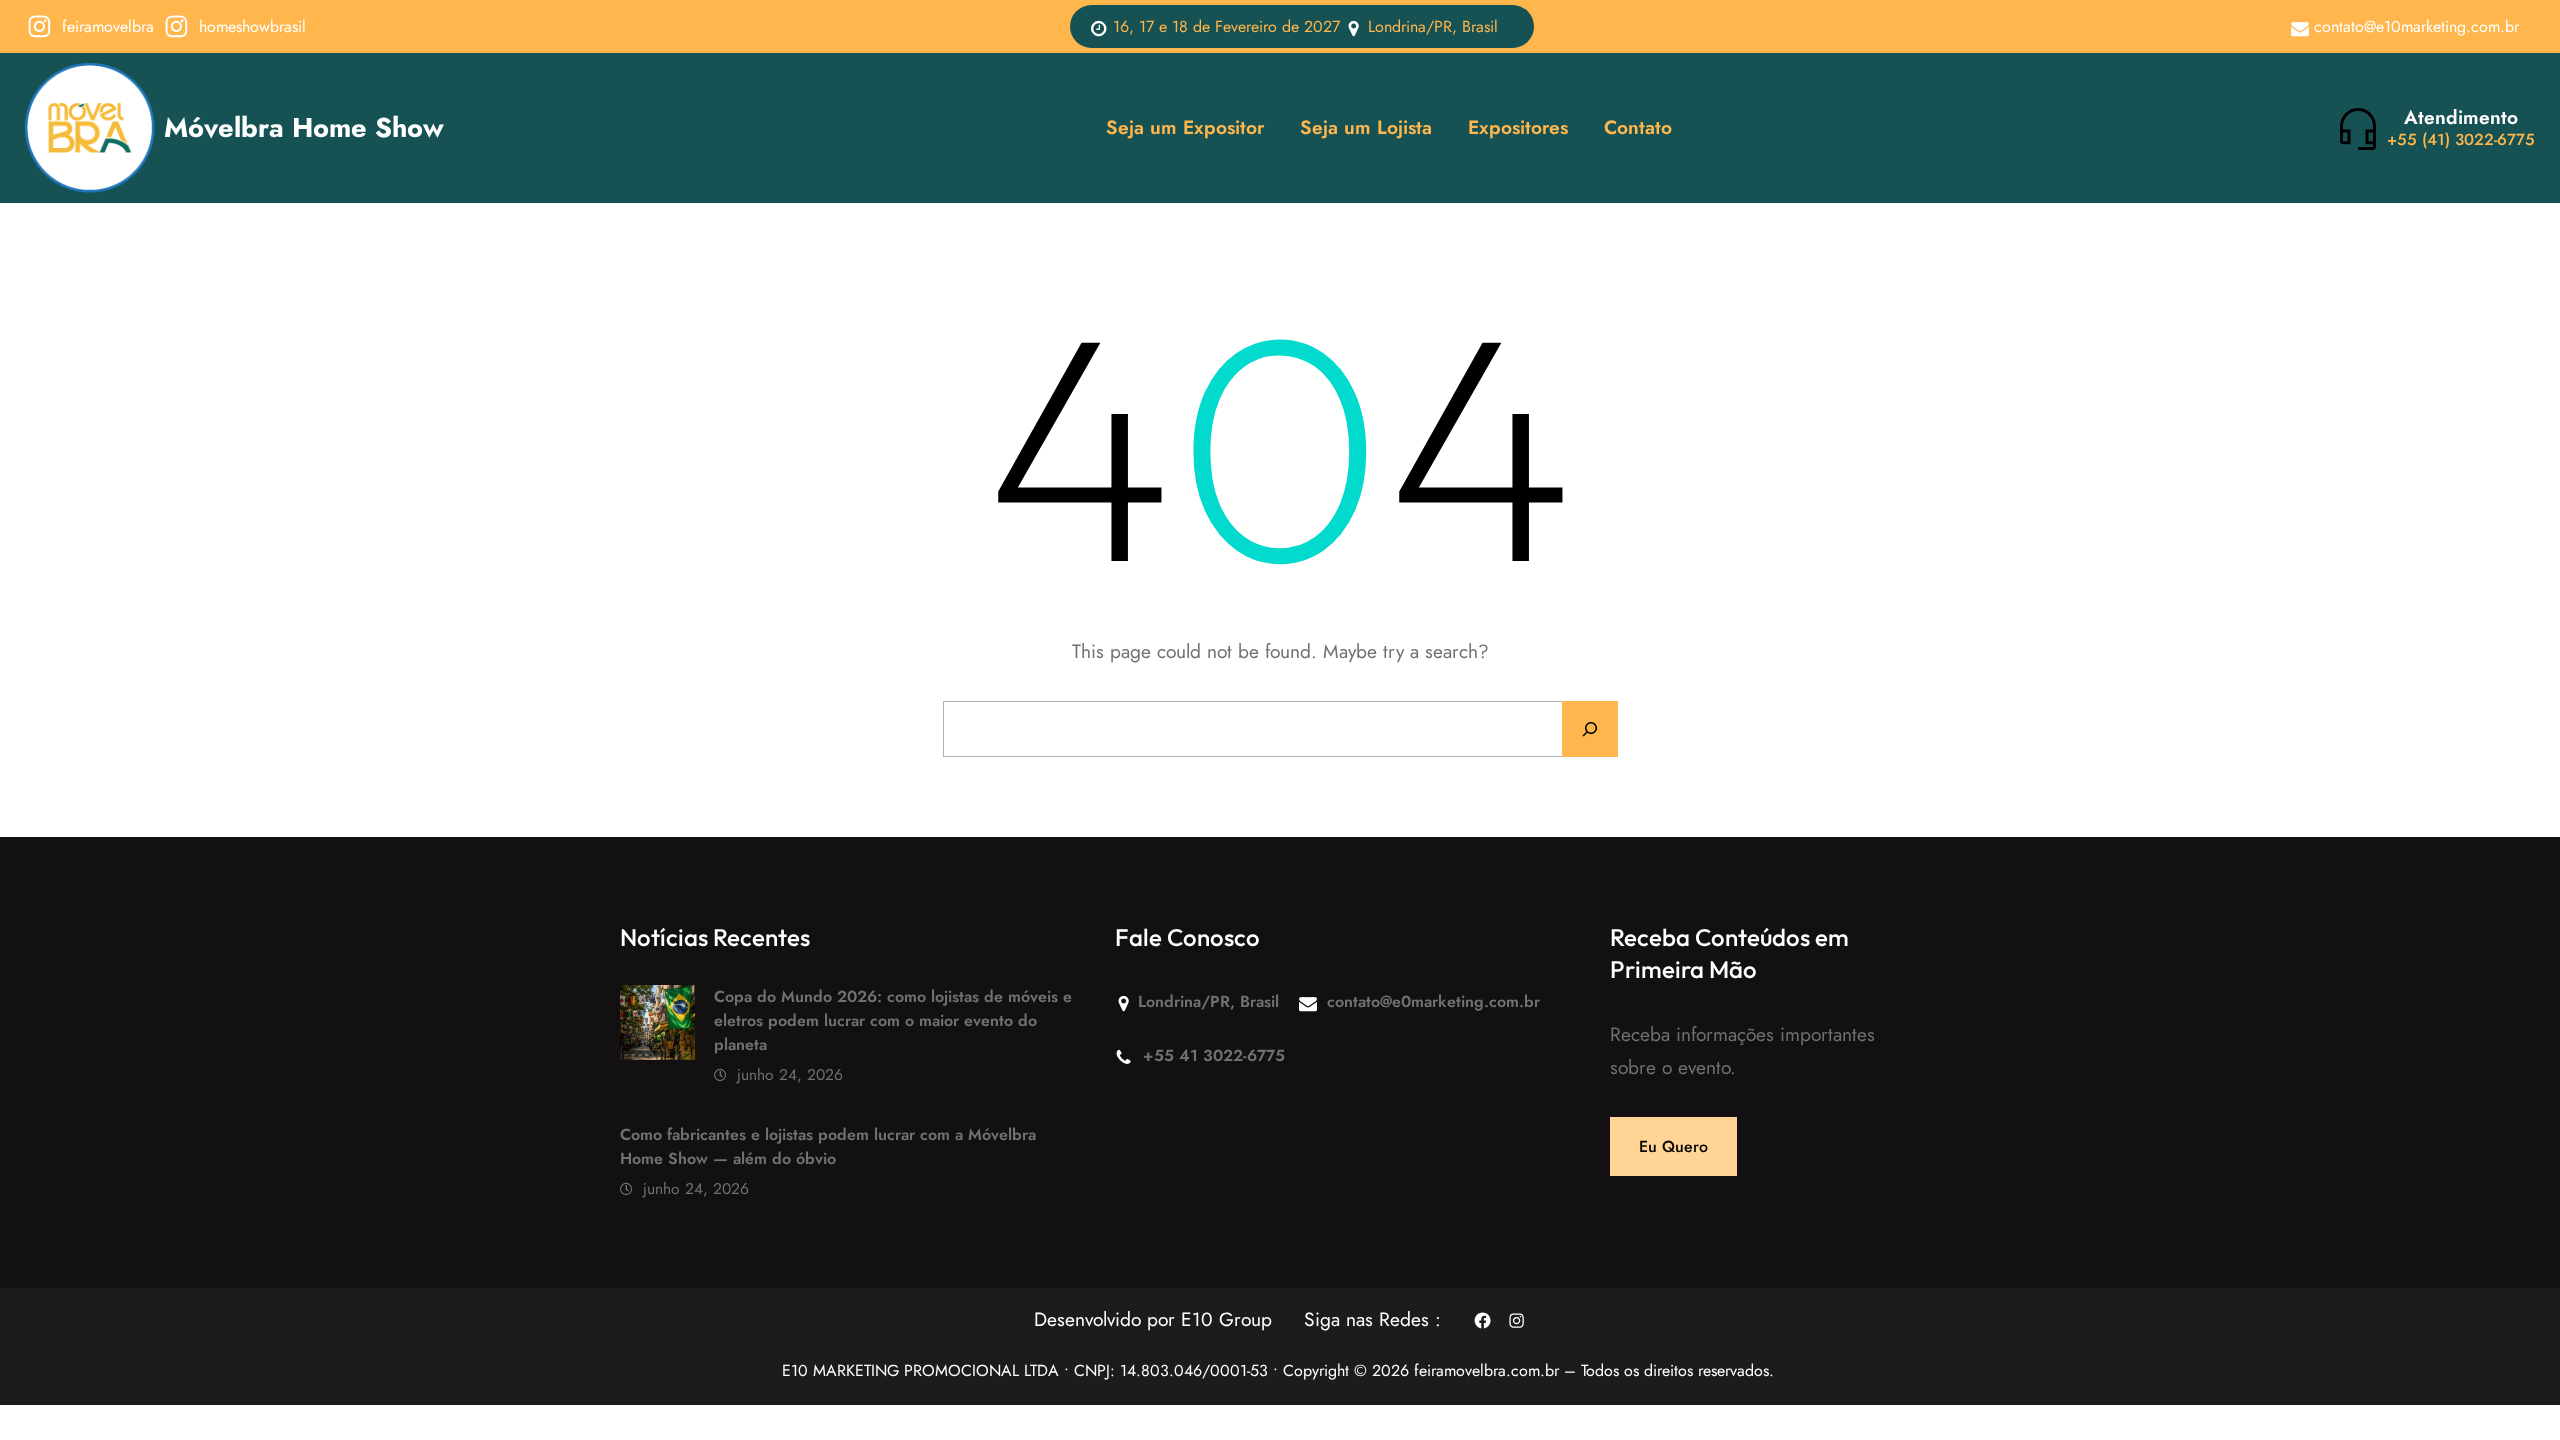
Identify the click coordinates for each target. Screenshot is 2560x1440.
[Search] (1590, 729)
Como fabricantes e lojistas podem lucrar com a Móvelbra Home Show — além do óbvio (828, 1146)
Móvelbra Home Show (304, 127)
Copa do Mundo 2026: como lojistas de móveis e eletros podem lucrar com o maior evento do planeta (893, 1020)
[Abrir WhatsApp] (2510, 1389)
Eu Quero (1673, 1146)
